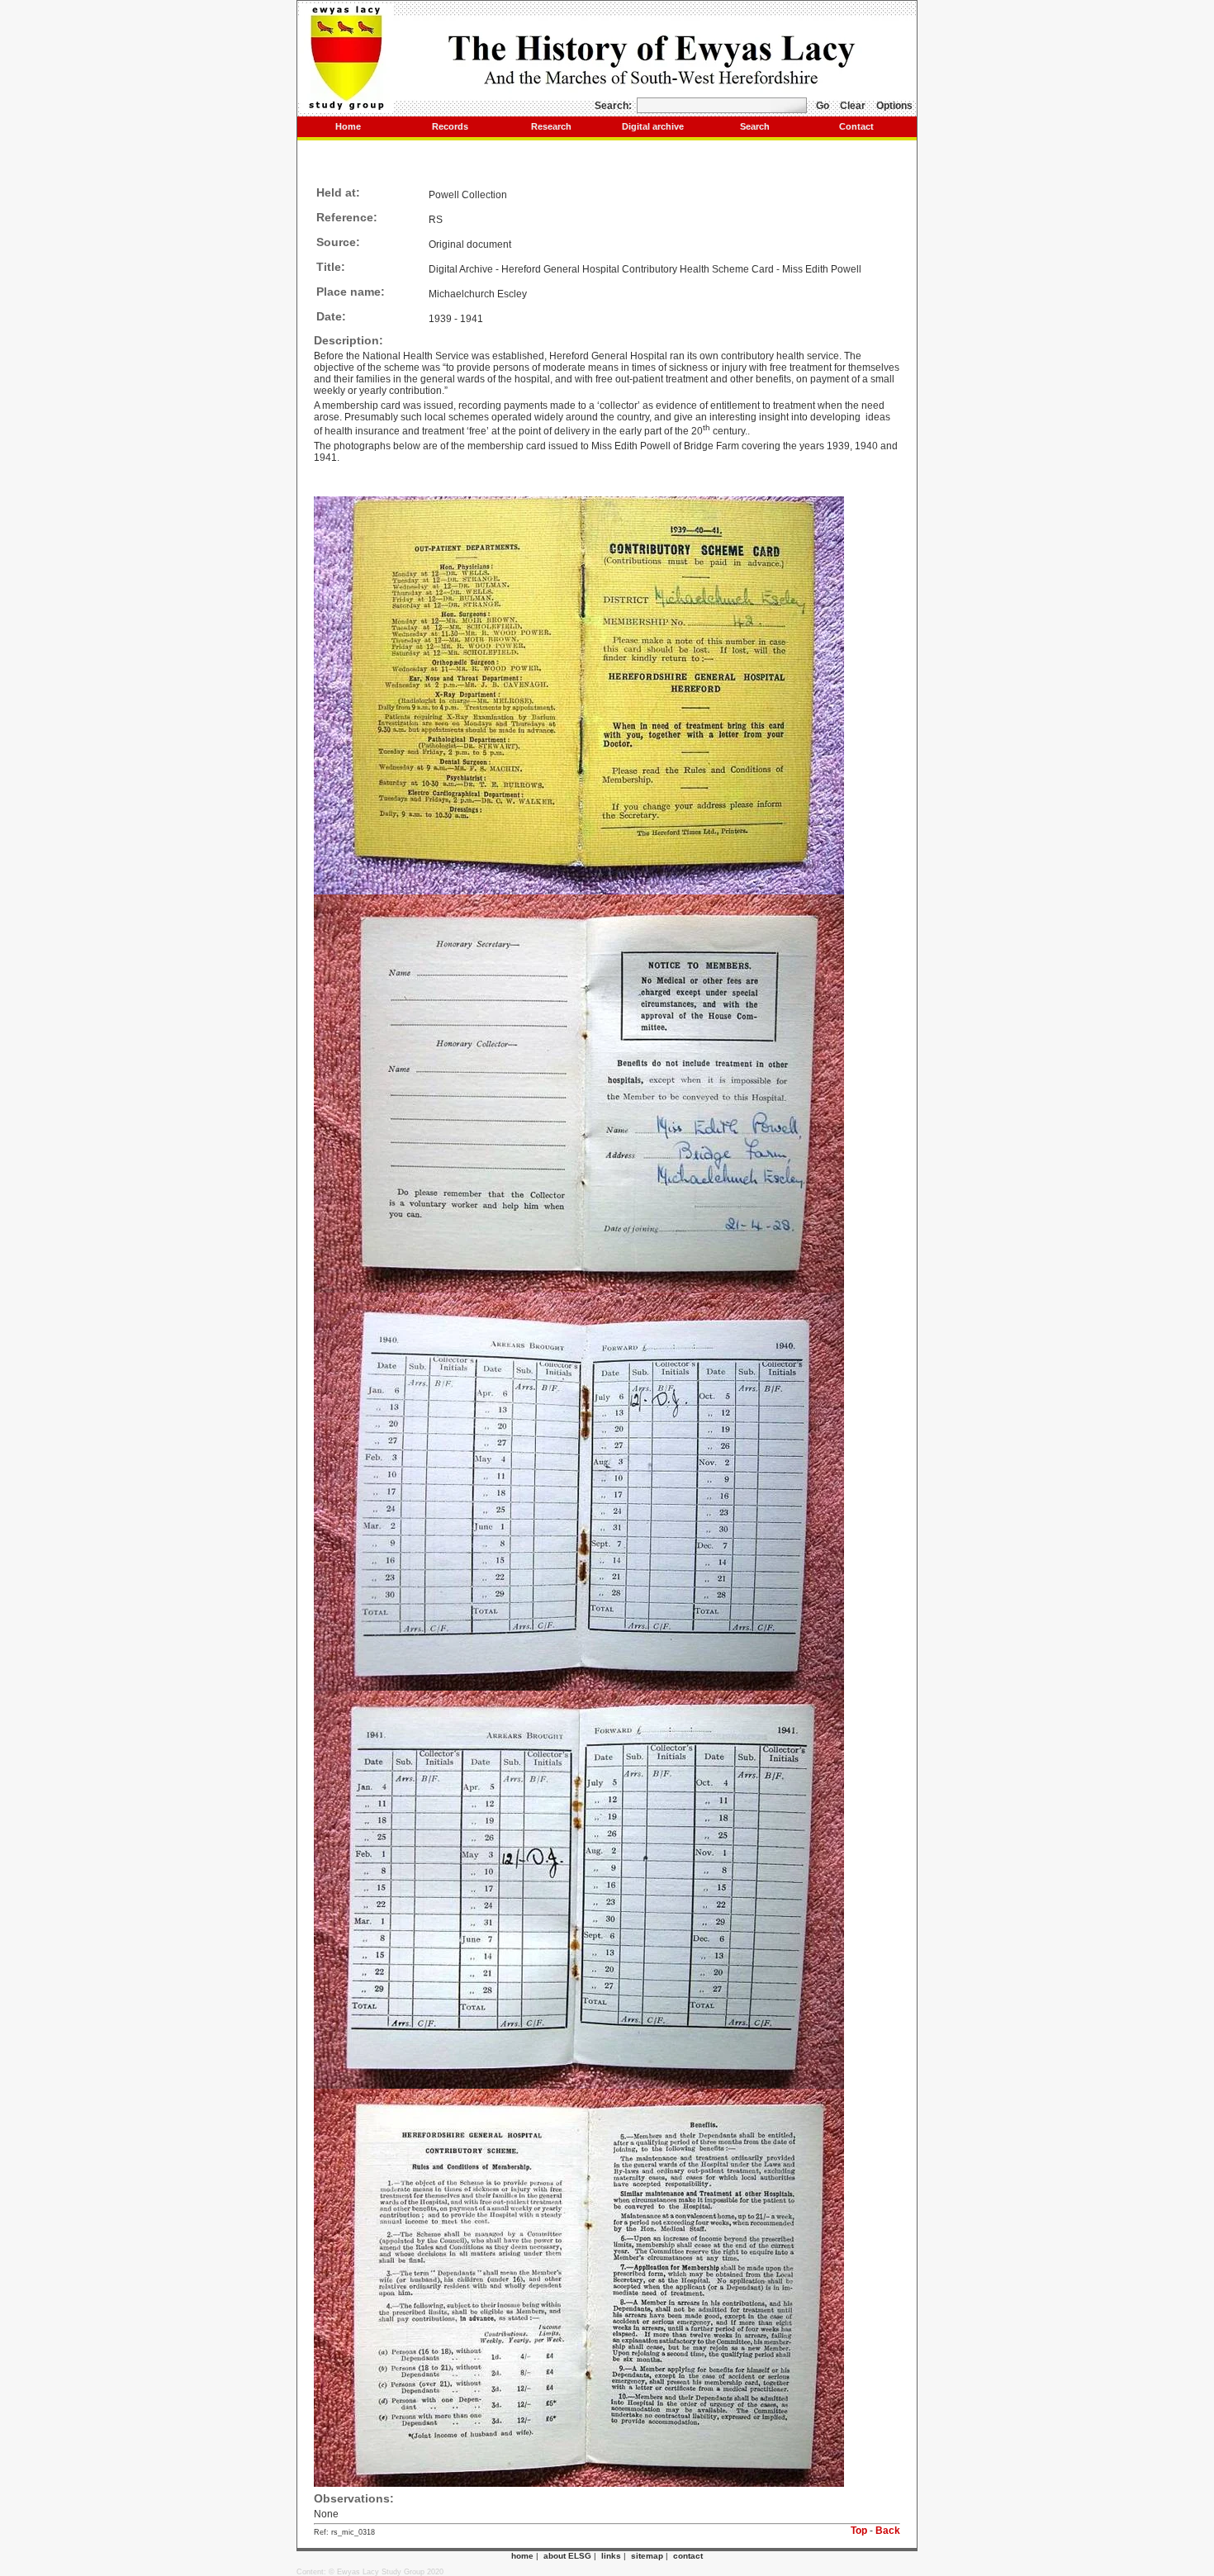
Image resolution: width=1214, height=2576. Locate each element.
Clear (853, 106)
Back (888, 2531)
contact (688, 2556)
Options (894, 106)
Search (755, 126)
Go (823, 106)
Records (450, 126)
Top (859, 2531)
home (522, 2556)
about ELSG (567, 2556)
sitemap (647, 2556)
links (611, 2556)
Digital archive (653, 126)
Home (348, 126)
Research (551, 126)
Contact (856, 126)
